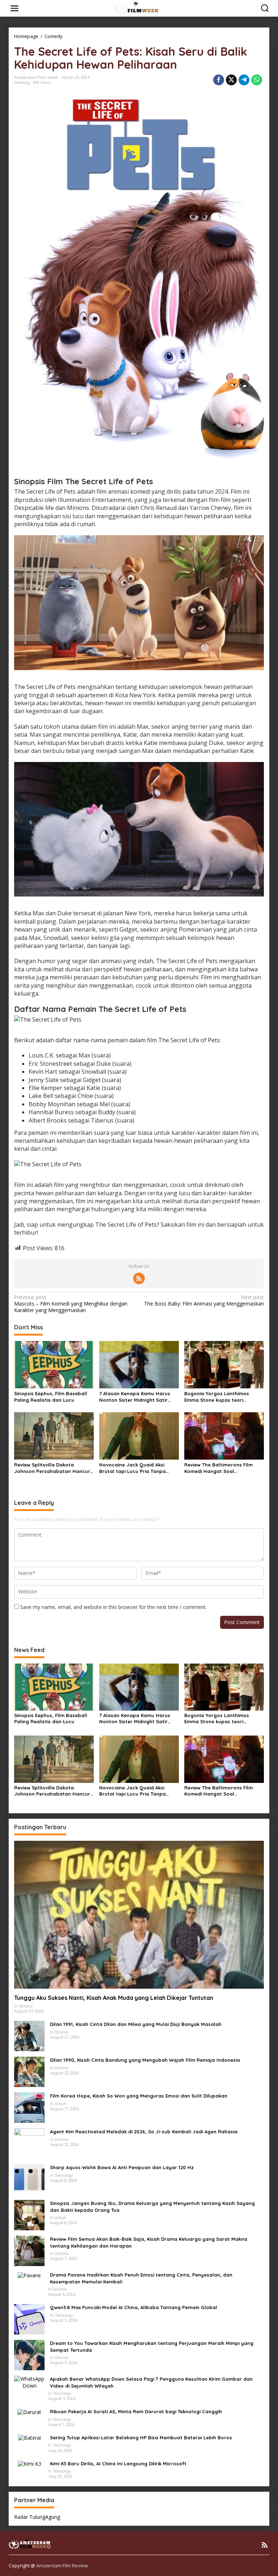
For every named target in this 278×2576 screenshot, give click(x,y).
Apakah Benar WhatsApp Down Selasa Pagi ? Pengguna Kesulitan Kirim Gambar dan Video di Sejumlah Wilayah (151, 2382)
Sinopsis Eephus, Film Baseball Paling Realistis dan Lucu (51, 1397)
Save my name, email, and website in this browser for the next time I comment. (113, 1607)
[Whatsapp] (257, 80)
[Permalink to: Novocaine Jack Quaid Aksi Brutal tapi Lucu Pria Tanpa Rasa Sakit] (139, 1435)
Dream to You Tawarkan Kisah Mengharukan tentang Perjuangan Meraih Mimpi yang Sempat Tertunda (152, 2346)
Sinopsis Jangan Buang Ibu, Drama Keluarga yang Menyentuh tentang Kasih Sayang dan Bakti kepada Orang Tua (152, 2206)
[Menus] (14, 8)
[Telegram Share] (244, 80)
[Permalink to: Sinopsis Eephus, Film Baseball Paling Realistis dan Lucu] (54, 1364)
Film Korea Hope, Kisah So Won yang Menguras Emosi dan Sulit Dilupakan (139, 2096)
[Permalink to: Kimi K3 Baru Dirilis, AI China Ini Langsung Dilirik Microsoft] (30, 2463)
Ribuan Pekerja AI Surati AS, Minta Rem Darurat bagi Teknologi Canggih (136, 2411)
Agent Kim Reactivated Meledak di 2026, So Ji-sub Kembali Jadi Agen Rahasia (144, 2132)
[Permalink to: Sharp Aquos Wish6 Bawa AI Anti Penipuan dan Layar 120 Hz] (29, 2179)
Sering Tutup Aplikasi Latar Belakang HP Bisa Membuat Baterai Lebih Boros (141, 2437)
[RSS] (139, 1278)
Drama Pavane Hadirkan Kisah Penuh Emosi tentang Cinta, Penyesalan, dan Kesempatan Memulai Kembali (141, 2278)
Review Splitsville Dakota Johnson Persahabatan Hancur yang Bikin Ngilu (52, 1468)
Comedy (22, 82)
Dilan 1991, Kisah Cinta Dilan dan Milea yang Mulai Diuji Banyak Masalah (136, 2024)
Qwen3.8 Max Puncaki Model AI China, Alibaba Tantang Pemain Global (134, 2307)
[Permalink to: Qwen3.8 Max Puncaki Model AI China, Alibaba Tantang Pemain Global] (29, 2319)
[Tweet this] (231, 80)
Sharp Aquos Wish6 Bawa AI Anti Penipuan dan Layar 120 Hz (122, 2167)
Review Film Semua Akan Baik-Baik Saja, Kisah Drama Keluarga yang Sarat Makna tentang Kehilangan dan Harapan (149, 2242)
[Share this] (219, 80)
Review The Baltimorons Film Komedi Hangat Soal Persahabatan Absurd (218, 1468)
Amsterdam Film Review (62, 2566)
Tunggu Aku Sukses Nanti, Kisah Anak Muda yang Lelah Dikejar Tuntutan (114, 1998)
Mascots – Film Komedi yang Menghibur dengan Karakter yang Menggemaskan (71, 1304)
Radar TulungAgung (37, 2517)
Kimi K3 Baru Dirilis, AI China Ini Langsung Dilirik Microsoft (118, 2464)
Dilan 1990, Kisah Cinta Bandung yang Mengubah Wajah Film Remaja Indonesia (145, 2060)
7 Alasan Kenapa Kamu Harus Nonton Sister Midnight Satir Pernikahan (135, 1397)
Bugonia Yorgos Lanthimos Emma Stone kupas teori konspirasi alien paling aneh (218, 1397)
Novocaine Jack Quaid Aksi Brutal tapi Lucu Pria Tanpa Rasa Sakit (132, 1468)
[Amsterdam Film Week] (140, 8)
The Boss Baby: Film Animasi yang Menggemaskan (204, 1300)
